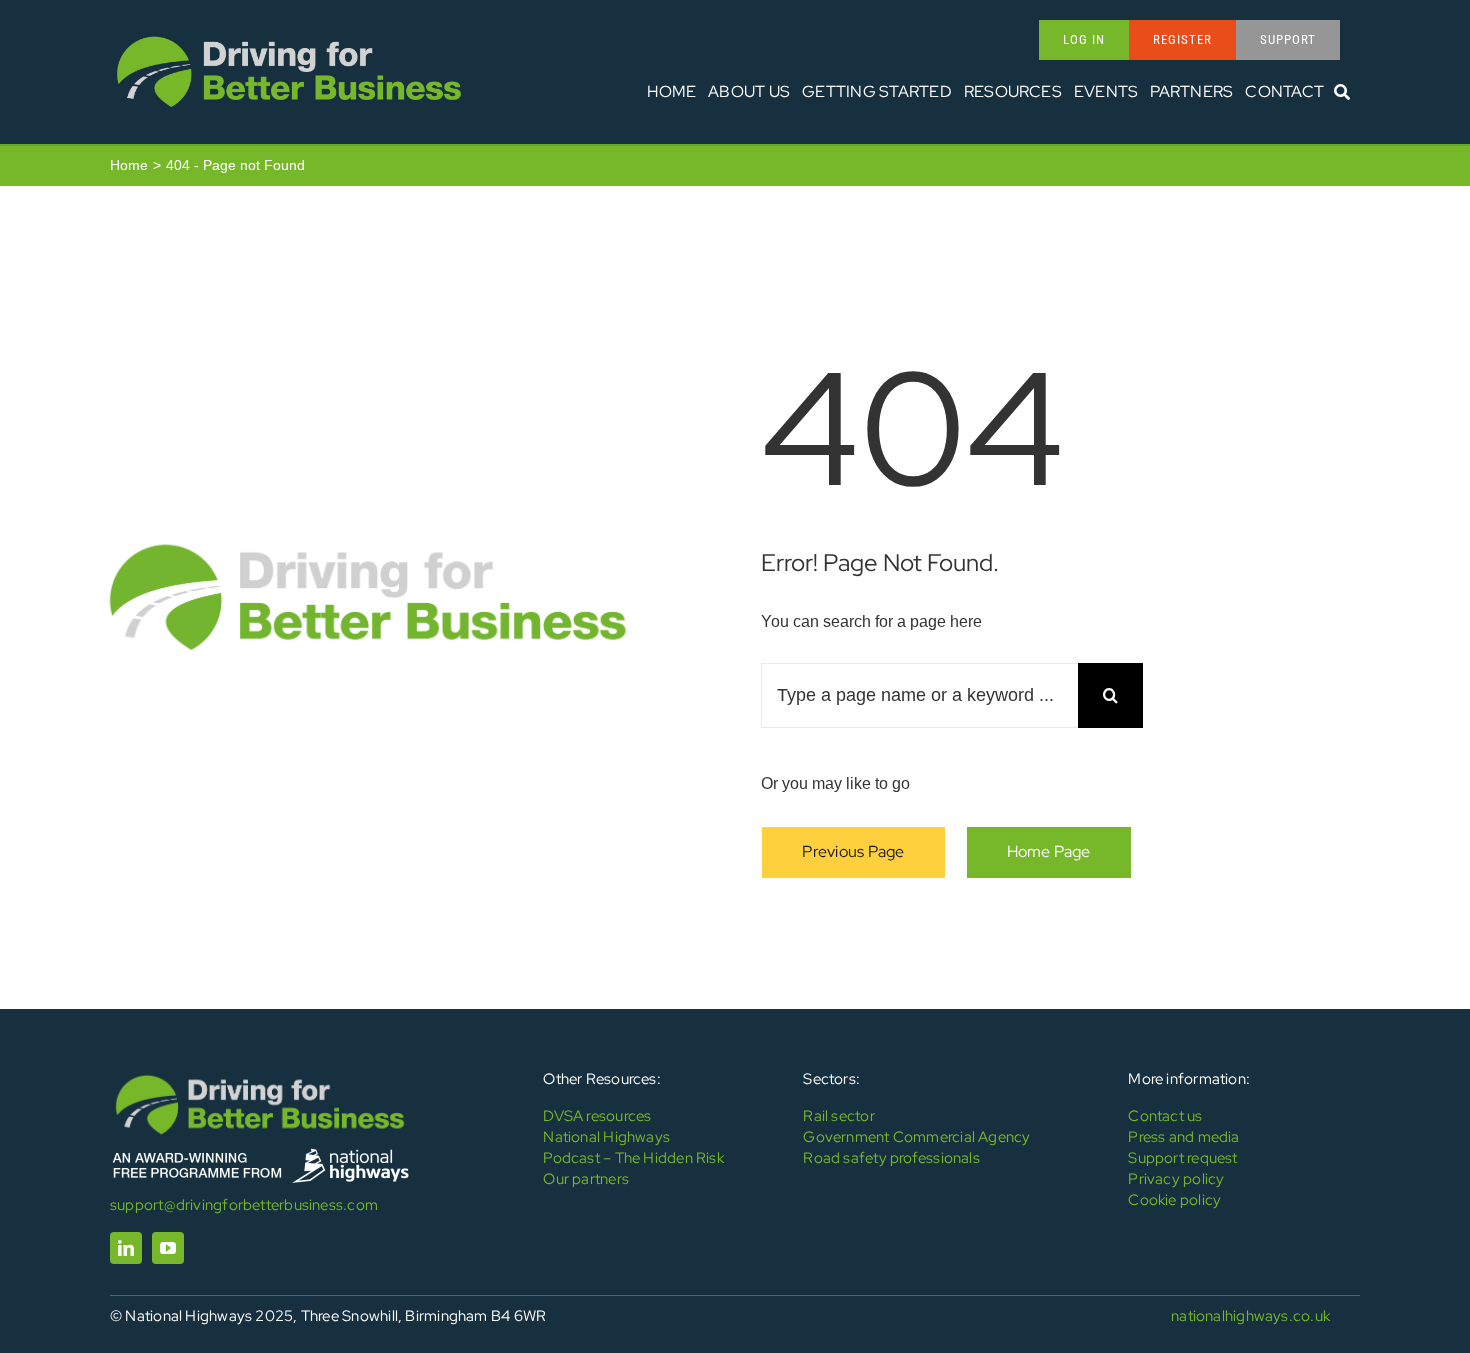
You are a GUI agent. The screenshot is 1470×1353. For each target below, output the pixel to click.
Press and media (1183, 1137)
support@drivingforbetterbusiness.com (244, 1205)
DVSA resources (597, 1116)
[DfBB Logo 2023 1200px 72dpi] (289, 36)
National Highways (606, 1137)
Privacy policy (1176, 1179)
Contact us (1165, 1116)
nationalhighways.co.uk (1250, 1316)
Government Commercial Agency (916, 1137)
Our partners (586, 1179)
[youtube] (168, 1248)
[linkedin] (126, 1248)
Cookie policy (1174, 1200)
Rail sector (838, 1116)
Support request (1182, 1158)
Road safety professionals (891, 1158)
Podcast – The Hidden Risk (633, 1158)
